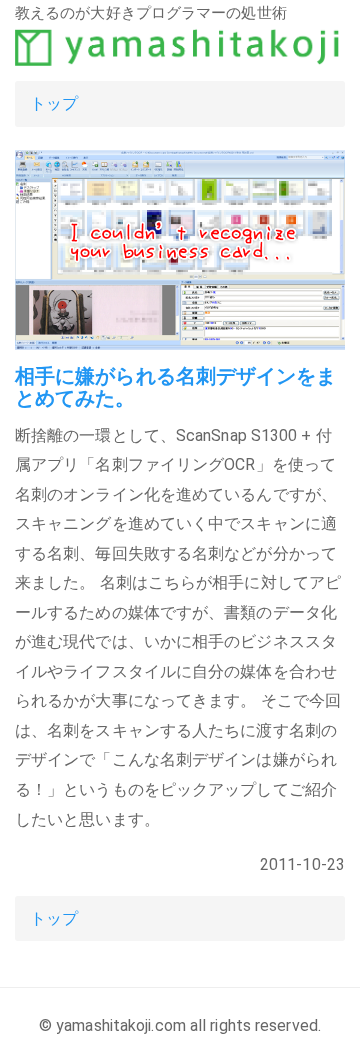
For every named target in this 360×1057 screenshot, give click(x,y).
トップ (54, 103)
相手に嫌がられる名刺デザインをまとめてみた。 (176, 387)
